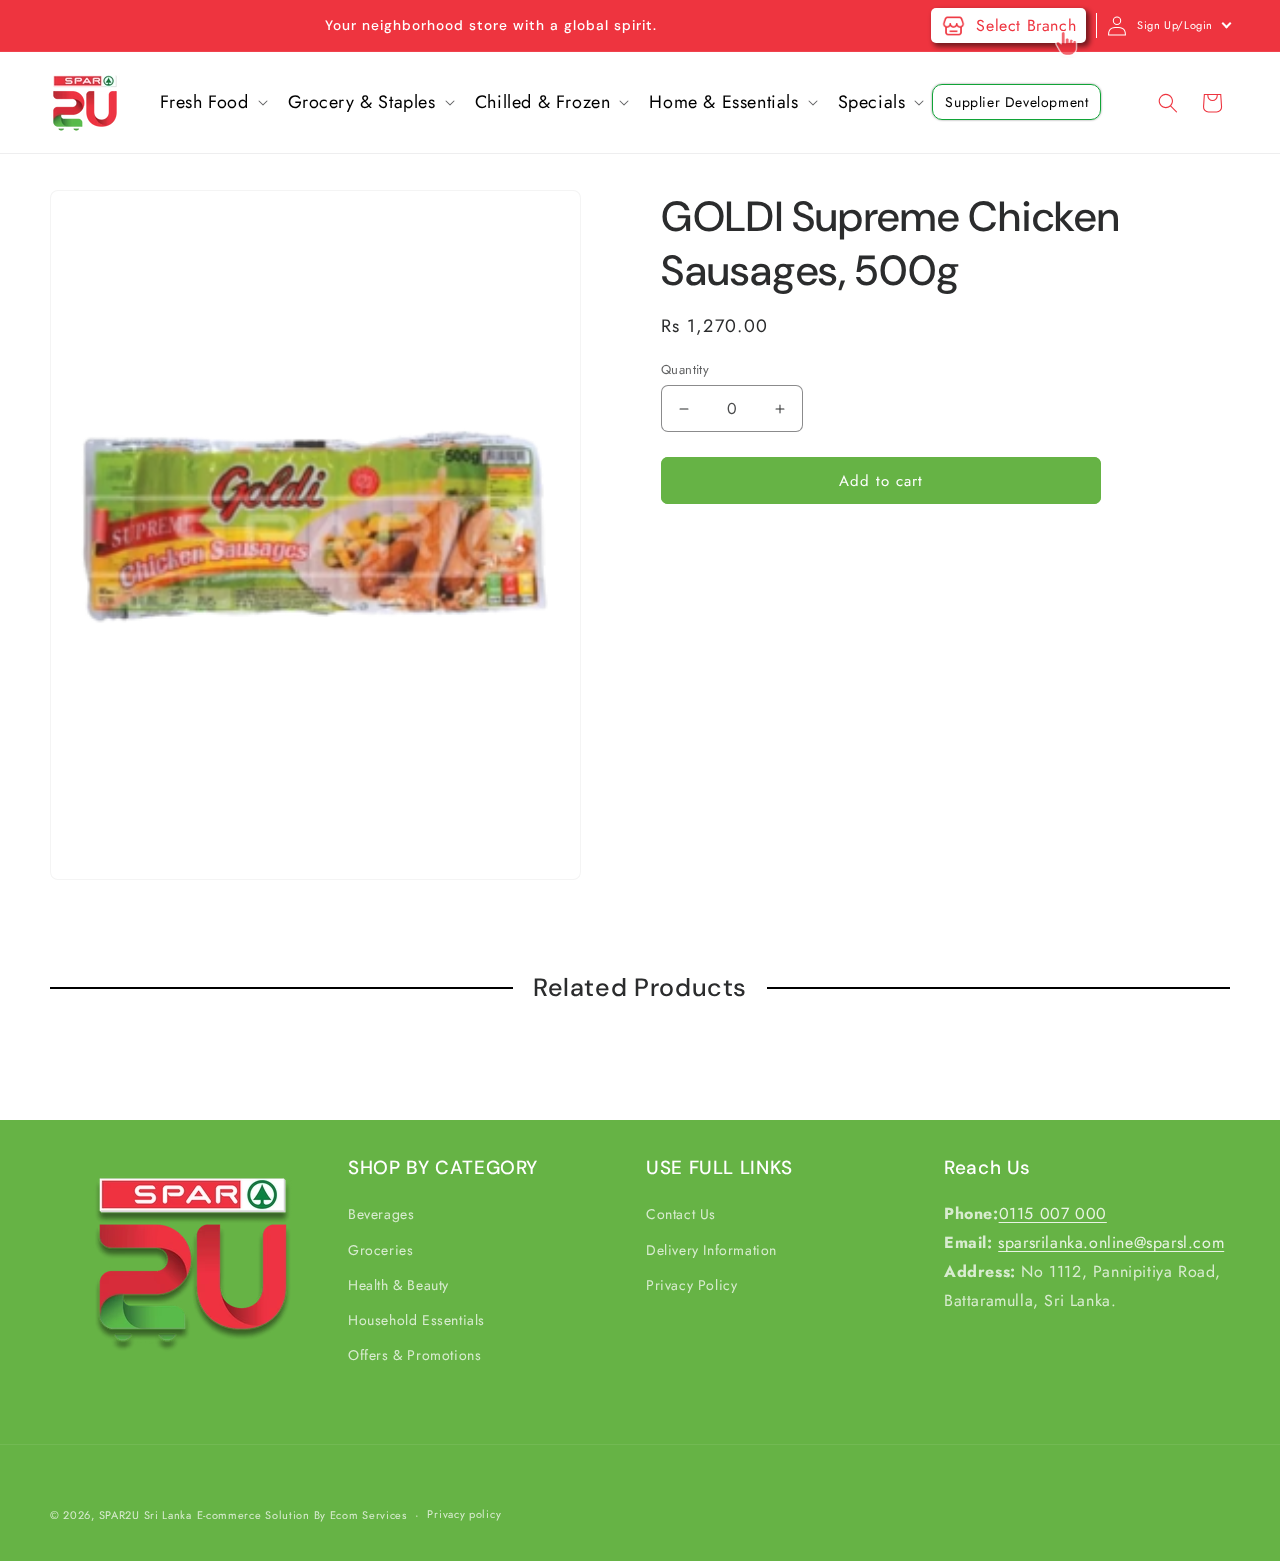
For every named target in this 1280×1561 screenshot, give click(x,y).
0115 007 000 (1053, 1213)
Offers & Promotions (414, 1355)
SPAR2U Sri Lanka (145, 1515)
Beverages (381, 1214)
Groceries (380, 1250)
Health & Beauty (398, 1285)
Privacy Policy (691, 1285)
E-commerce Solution (253, 1515)
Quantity (685, 369)
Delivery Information (711, 1250)
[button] (212, 102)
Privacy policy (464, 1515)
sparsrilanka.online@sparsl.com (1111, 1242)
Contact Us (681, 1214)
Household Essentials (416, 1320)
